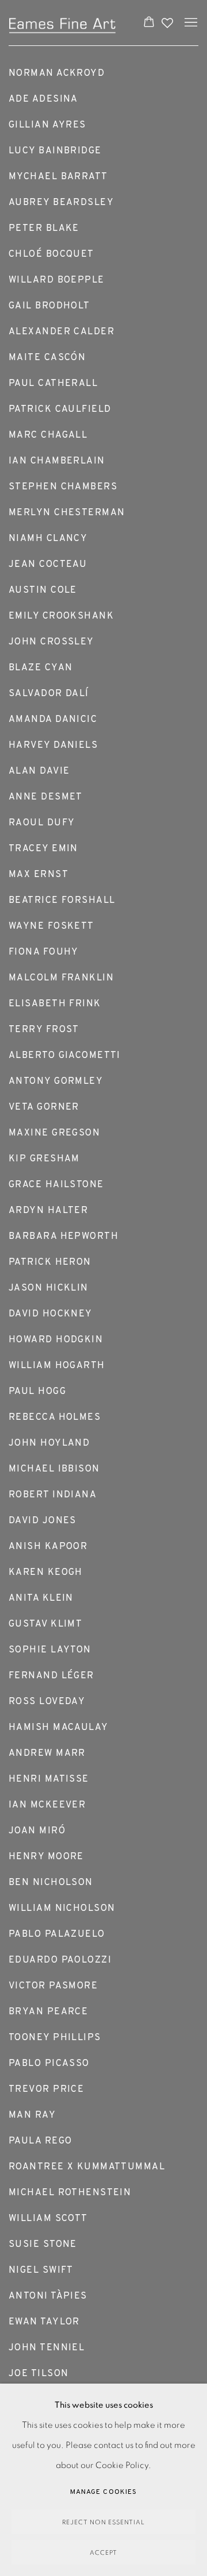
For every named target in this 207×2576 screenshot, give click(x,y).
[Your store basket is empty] (149, 23)
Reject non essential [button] (103, 2522)
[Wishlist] (168, 20)
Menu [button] (190, 23)
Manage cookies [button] (103, 2492)
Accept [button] (103, 2553)
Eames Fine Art (64, 23)
